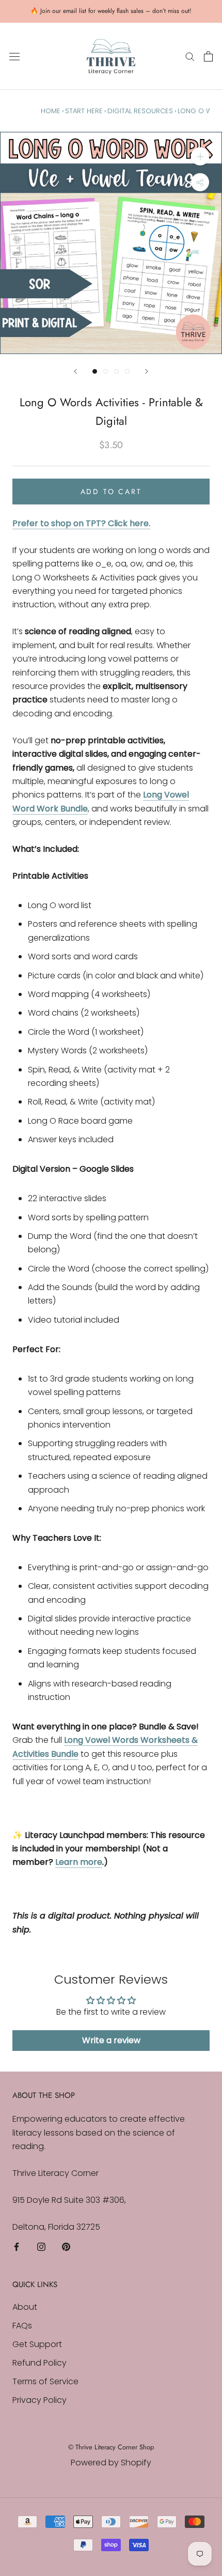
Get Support (37, 2344)
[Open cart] (208, 56)
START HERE (84, 111)
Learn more (79, 1862)
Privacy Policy (39, 2400)
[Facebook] (17, 2246)
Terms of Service (45, 2381)
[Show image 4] (127, 371)
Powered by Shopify (111, 2463)
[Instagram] (41, 2246)
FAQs (22, 2326)
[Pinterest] (66, 2246)
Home (51, 111)
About (25, 2307)
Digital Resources (140, 111)
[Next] (147, 371)
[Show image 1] (95, 371)
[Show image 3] (116, 371)
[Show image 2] (106, 371)
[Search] (190, 56)
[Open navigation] (14, 56)
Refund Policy (39, 2363)
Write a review (111, 2040)
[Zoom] (200, 156)
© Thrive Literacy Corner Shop (111, 2447)
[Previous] (75, 371)
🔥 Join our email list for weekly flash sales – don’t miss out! (111, 11)
